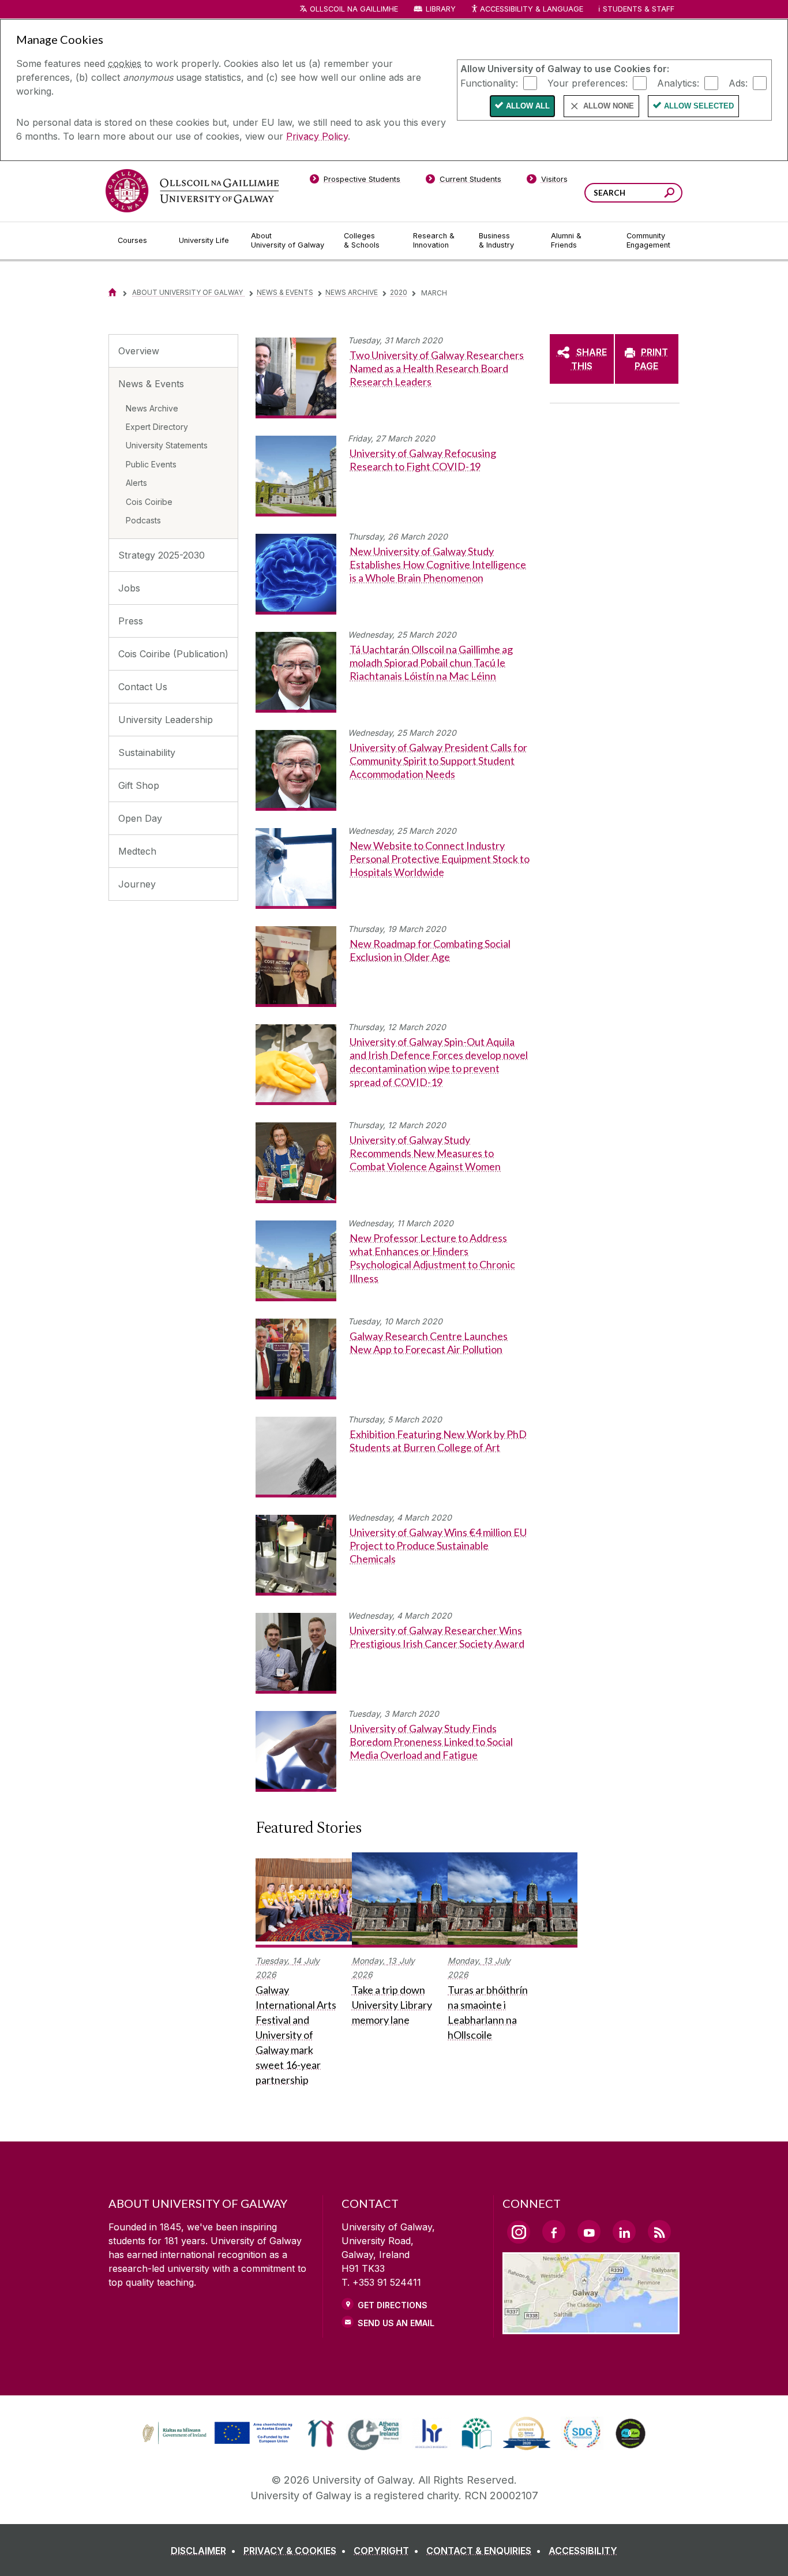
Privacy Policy (317, 136)
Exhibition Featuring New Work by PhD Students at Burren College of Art (438, 1441)
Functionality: (489, 83)
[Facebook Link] (554, 2231)
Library (441, 9)
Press (131, 621)
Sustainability (147, 752)
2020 (399, 292)
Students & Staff (639, 9)
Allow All (528, 106)
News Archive (352, 292)
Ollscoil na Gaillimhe (354, 9)
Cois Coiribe (149, 502)
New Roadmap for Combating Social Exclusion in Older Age (430, 950)
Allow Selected (699, 106)
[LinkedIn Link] (624, 2231)
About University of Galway (188, 292)
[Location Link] (591, 2327)
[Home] (112, 292)
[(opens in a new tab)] (219, 2443)
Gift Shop (139, 785)
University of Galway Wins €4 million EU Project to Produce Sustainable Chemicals (438, 1546)
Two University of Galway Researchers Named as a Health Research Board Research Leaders (437, 368)
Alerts (136, 483)
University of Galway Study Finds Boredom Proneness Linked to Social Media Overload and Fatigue (431, 1742)
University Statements (167, 445)
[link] (216, 2433)
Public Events (151, 464)
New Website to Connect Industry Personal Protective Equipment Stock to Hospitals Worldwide (440, 859)
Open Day (140, 818)
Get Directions (393, 2305)
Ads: (738, 83)
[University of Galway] (192, 191)
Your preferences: (588, 83)
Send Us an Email (396, 2323)
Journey (137, 884)
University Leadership (166, 720)
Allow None (609, 106)
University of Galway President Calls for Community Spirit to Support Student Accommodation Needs (438, 761)
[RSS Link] (659, 2231)
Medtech (137, 851)
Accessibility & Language (531, 9)
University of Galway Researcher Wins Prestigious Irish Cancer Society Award (437, 1637)
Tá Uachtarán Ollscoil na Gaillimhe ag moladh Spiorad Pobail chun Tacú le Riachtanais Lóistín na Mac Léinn (431, 663)
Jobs (129, 588)
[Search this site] (669, 194)
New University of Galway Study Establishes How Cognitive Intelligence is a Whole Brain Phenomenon (438, 565)
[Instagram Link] (519, 2232)
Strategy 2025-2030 (162, 555)
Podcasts (143, 520)
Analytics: (678, 83)
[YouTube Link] (589, 2231)
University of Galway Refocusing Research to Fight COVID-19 (423, 460)
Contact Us (143, 687)
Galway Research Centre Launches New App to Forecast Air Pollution (429, 1343)
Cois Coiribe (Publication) (173, 654)
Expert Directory (157, 427)
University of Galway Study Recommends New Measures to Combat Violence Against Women (425, 1153)
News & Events (285, 292)
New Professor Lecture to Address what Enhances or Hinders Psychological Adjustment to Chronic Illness (432, 1258)
